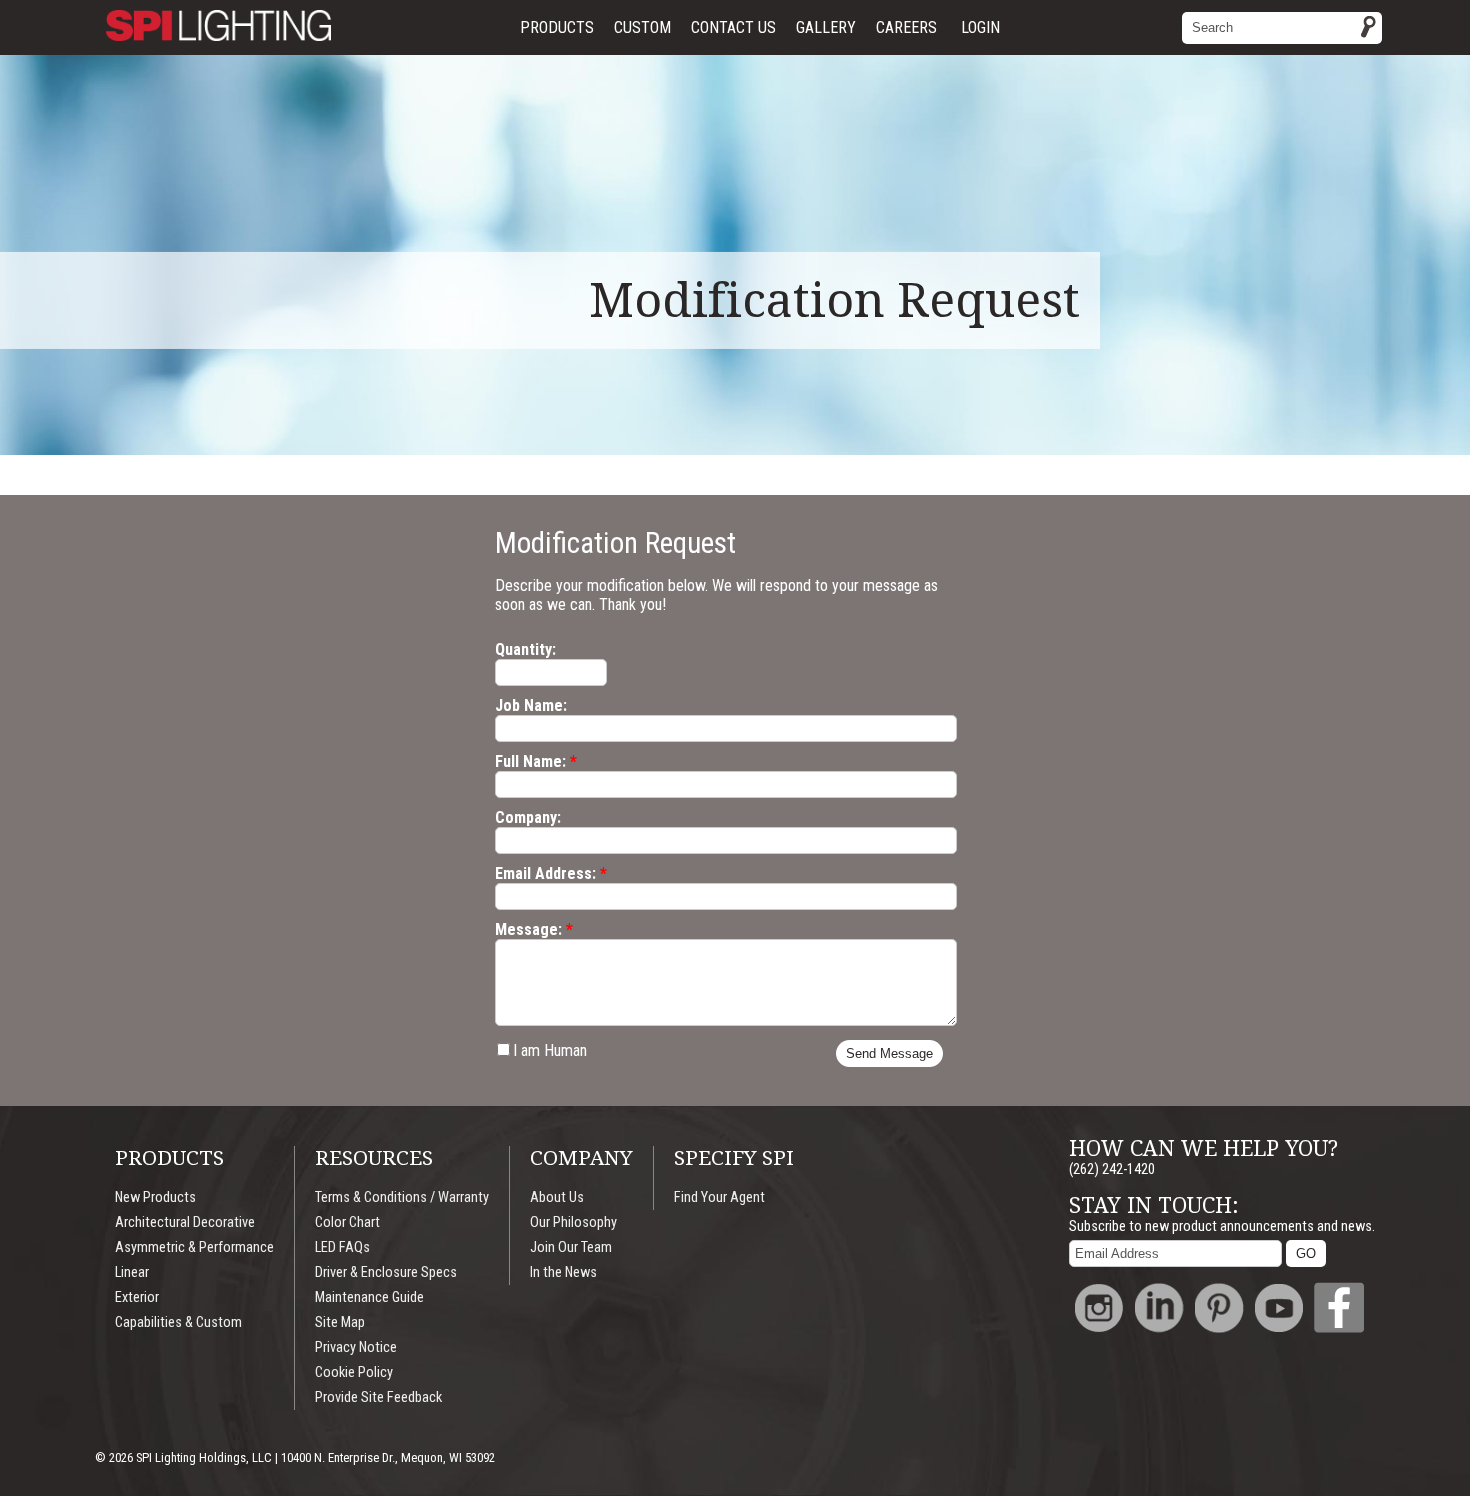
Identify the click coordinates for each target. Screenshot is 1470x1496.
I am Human (550, 1050)
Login (980, 27)
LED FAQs (342, 1247)
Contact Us (733, 27)
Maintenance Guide (369, 1297)
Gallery (826, 27)
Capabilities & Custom (178, 1322)
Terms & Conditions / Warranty (402, 1197)
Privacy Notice (356, 1347)
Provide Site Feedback (378, 1397)
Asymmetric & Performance (194, 1247)
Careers (906, 27)
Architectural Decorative (185, 1222)
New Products (155, 1197)
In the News (563, 1272)
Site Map (340, 1322)
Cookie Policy (354, 1372)
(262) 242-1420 (1112, 1169)
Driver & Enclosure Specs (386, 1272)
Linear (132, 1272)
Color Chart (347, 1222)
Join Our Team (571, 1247)
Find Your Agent (719, 1197)
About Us (557, 1197)
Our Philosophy (573, 1222)
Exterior (137, 1297)
